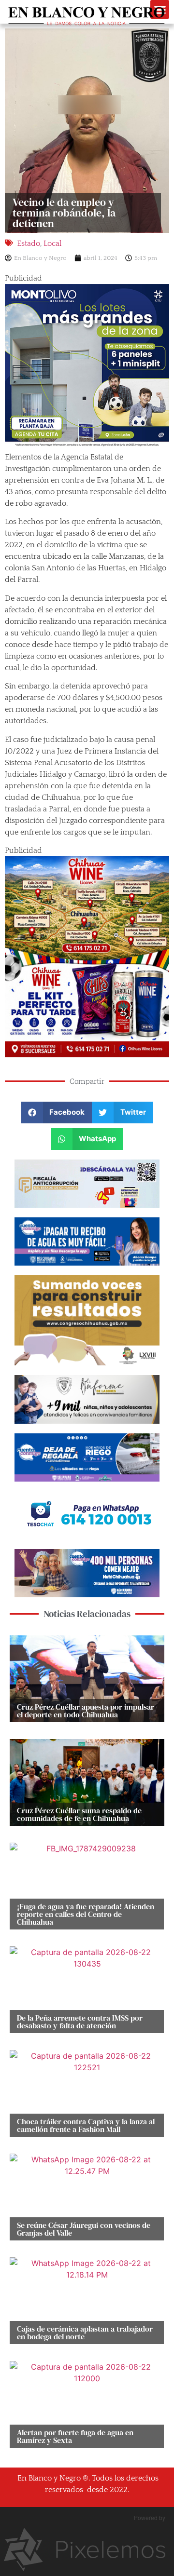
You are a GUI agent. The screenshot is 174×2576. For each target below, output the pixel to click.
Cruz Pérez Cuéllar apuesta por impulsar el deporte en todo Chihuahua (86, 1711)
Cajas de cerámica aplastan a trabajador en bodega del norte (85, 2333)
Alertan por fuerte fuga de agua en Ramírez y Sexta (75, 2436)
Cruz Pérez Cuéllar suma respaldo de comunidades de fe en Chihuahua (79, 1814)
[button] (57, 1113)
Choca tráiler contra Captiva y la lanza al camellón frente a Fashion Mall (86, 2125)
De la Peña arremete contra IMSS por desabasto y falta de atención (80, 2022)
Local (52, 243)
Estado (29, 243)
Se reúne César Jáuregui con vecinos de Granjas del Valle (84, 2229)
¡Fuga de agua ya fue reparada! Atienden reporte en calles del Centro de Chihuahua (86, 1914)
